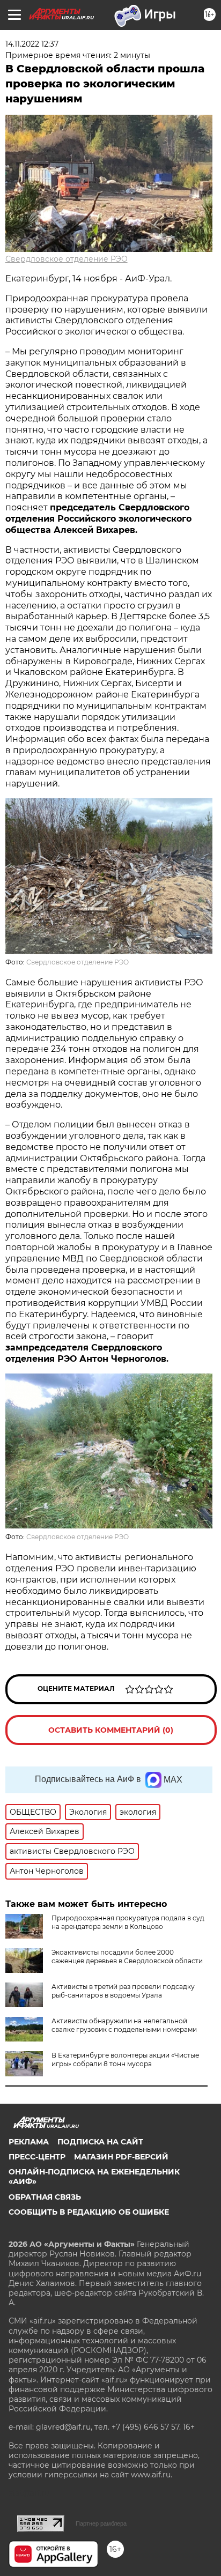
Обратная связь (45, 2197)
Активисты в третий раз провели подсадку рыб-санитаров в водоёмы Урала (123, 1991)
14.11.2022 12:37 (32, 44)
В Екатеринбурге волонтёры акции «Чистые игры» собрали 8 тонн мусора (125, 2059)
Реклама (29, 2142)
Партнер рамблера (101, 2523)
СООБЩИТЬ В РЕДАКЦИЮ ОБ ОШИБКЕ (89, 2212)
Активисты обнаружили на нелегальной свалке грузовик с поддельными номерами (124, 2025)
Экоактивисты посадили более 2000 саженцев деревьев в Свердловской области (127, 1957)
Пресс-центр (37, 2157)
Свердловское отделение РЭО (67, 259)
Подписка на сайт (100, 2142)
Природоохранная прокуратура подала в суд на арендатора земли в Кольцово (128, 1922)
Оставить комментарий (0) (111, 1730)
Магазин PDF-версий (121, 2157)
